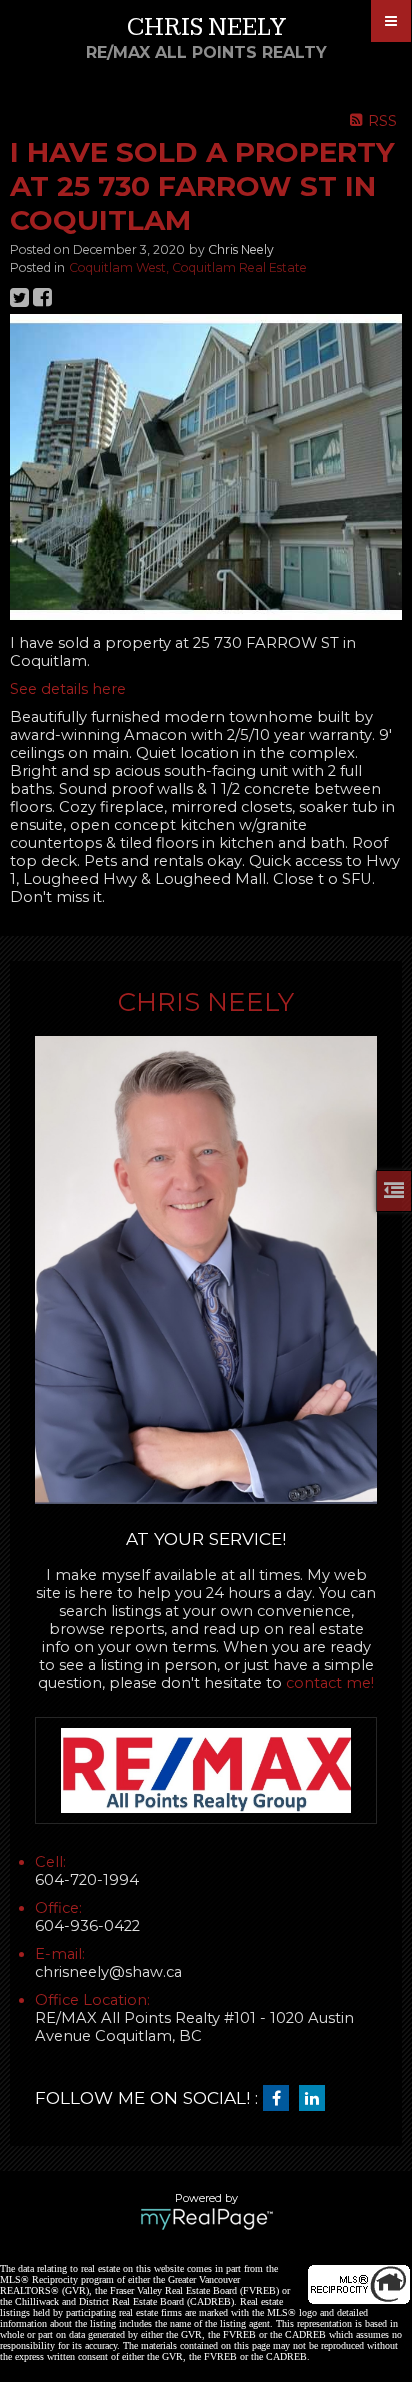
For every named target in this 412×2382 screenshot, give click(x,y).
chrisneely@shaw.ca (108, 1972)
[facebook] (281, 2099)
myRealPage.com (206, 2219)
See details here (68, 689)
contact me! (330, 1683)
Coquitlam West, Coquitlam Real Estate (188, 267)
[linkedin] (317, 2099)
